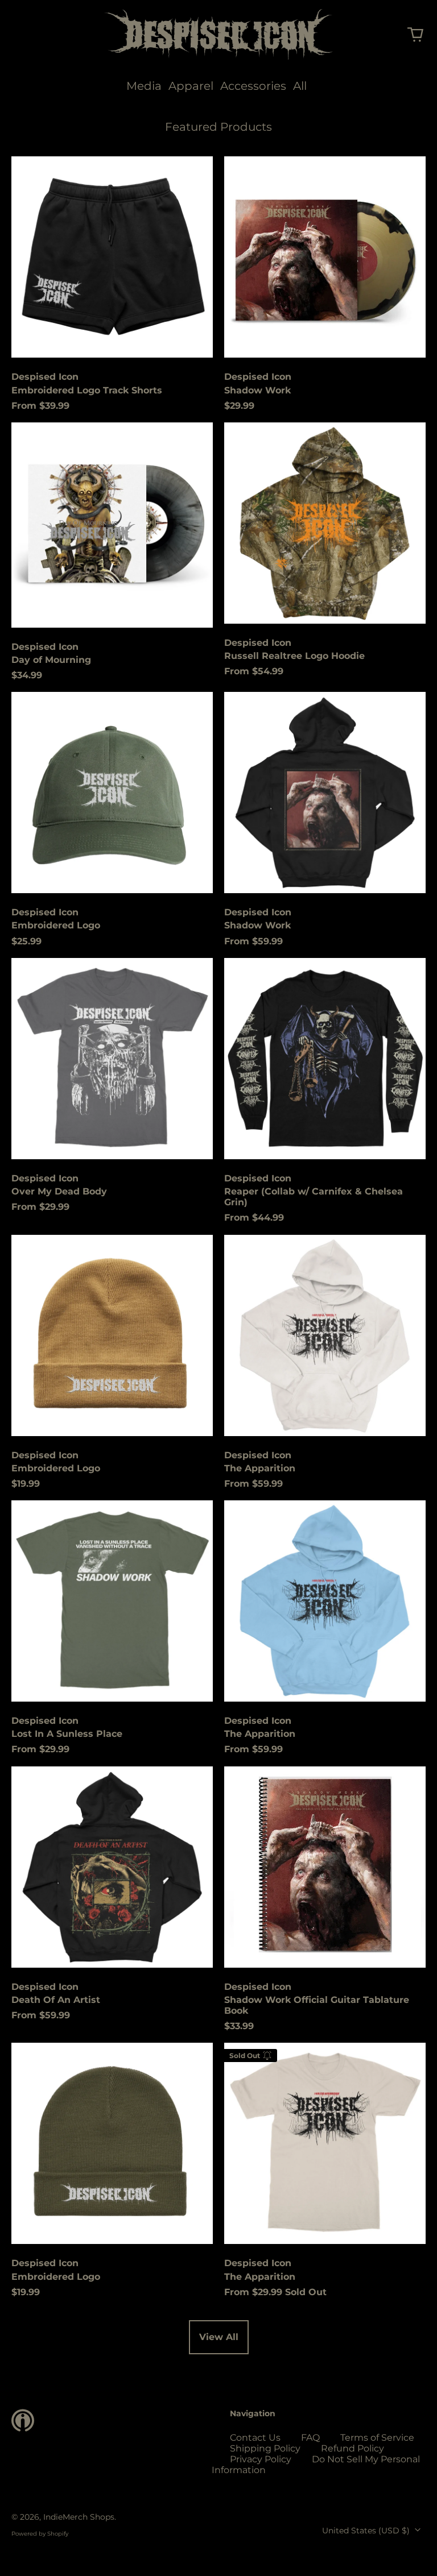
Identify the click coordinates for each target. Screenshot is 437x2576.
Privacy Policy (261, 2459)
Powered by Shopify (40, 2534)
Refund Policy (353, 2448)
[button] (415, 35)
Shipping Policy (265, 2448)
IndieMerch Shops (79, 2517)
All (300, 86)
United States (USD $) (367, 2531)
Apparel (191, 86)
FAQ (310, 2438)
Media (144, 86)
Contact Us (255, 2438)
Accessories (253, 86)
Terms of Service (377, 2438)
